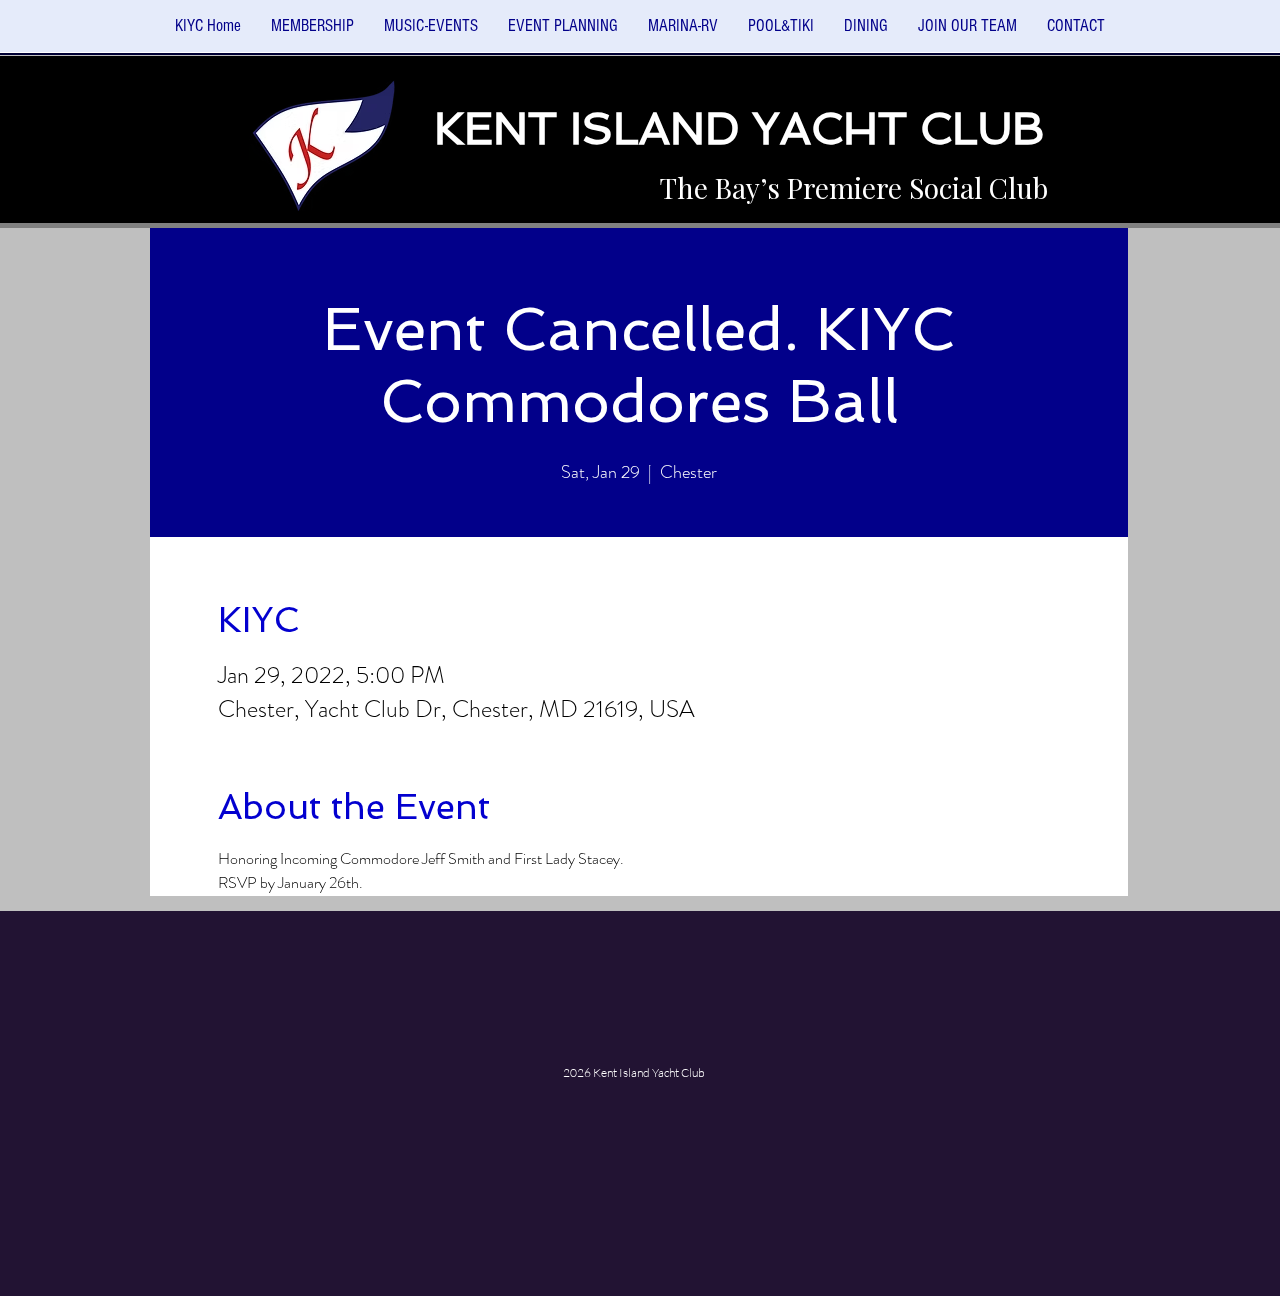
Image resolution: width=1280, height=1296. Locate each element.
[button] (431, 32)
